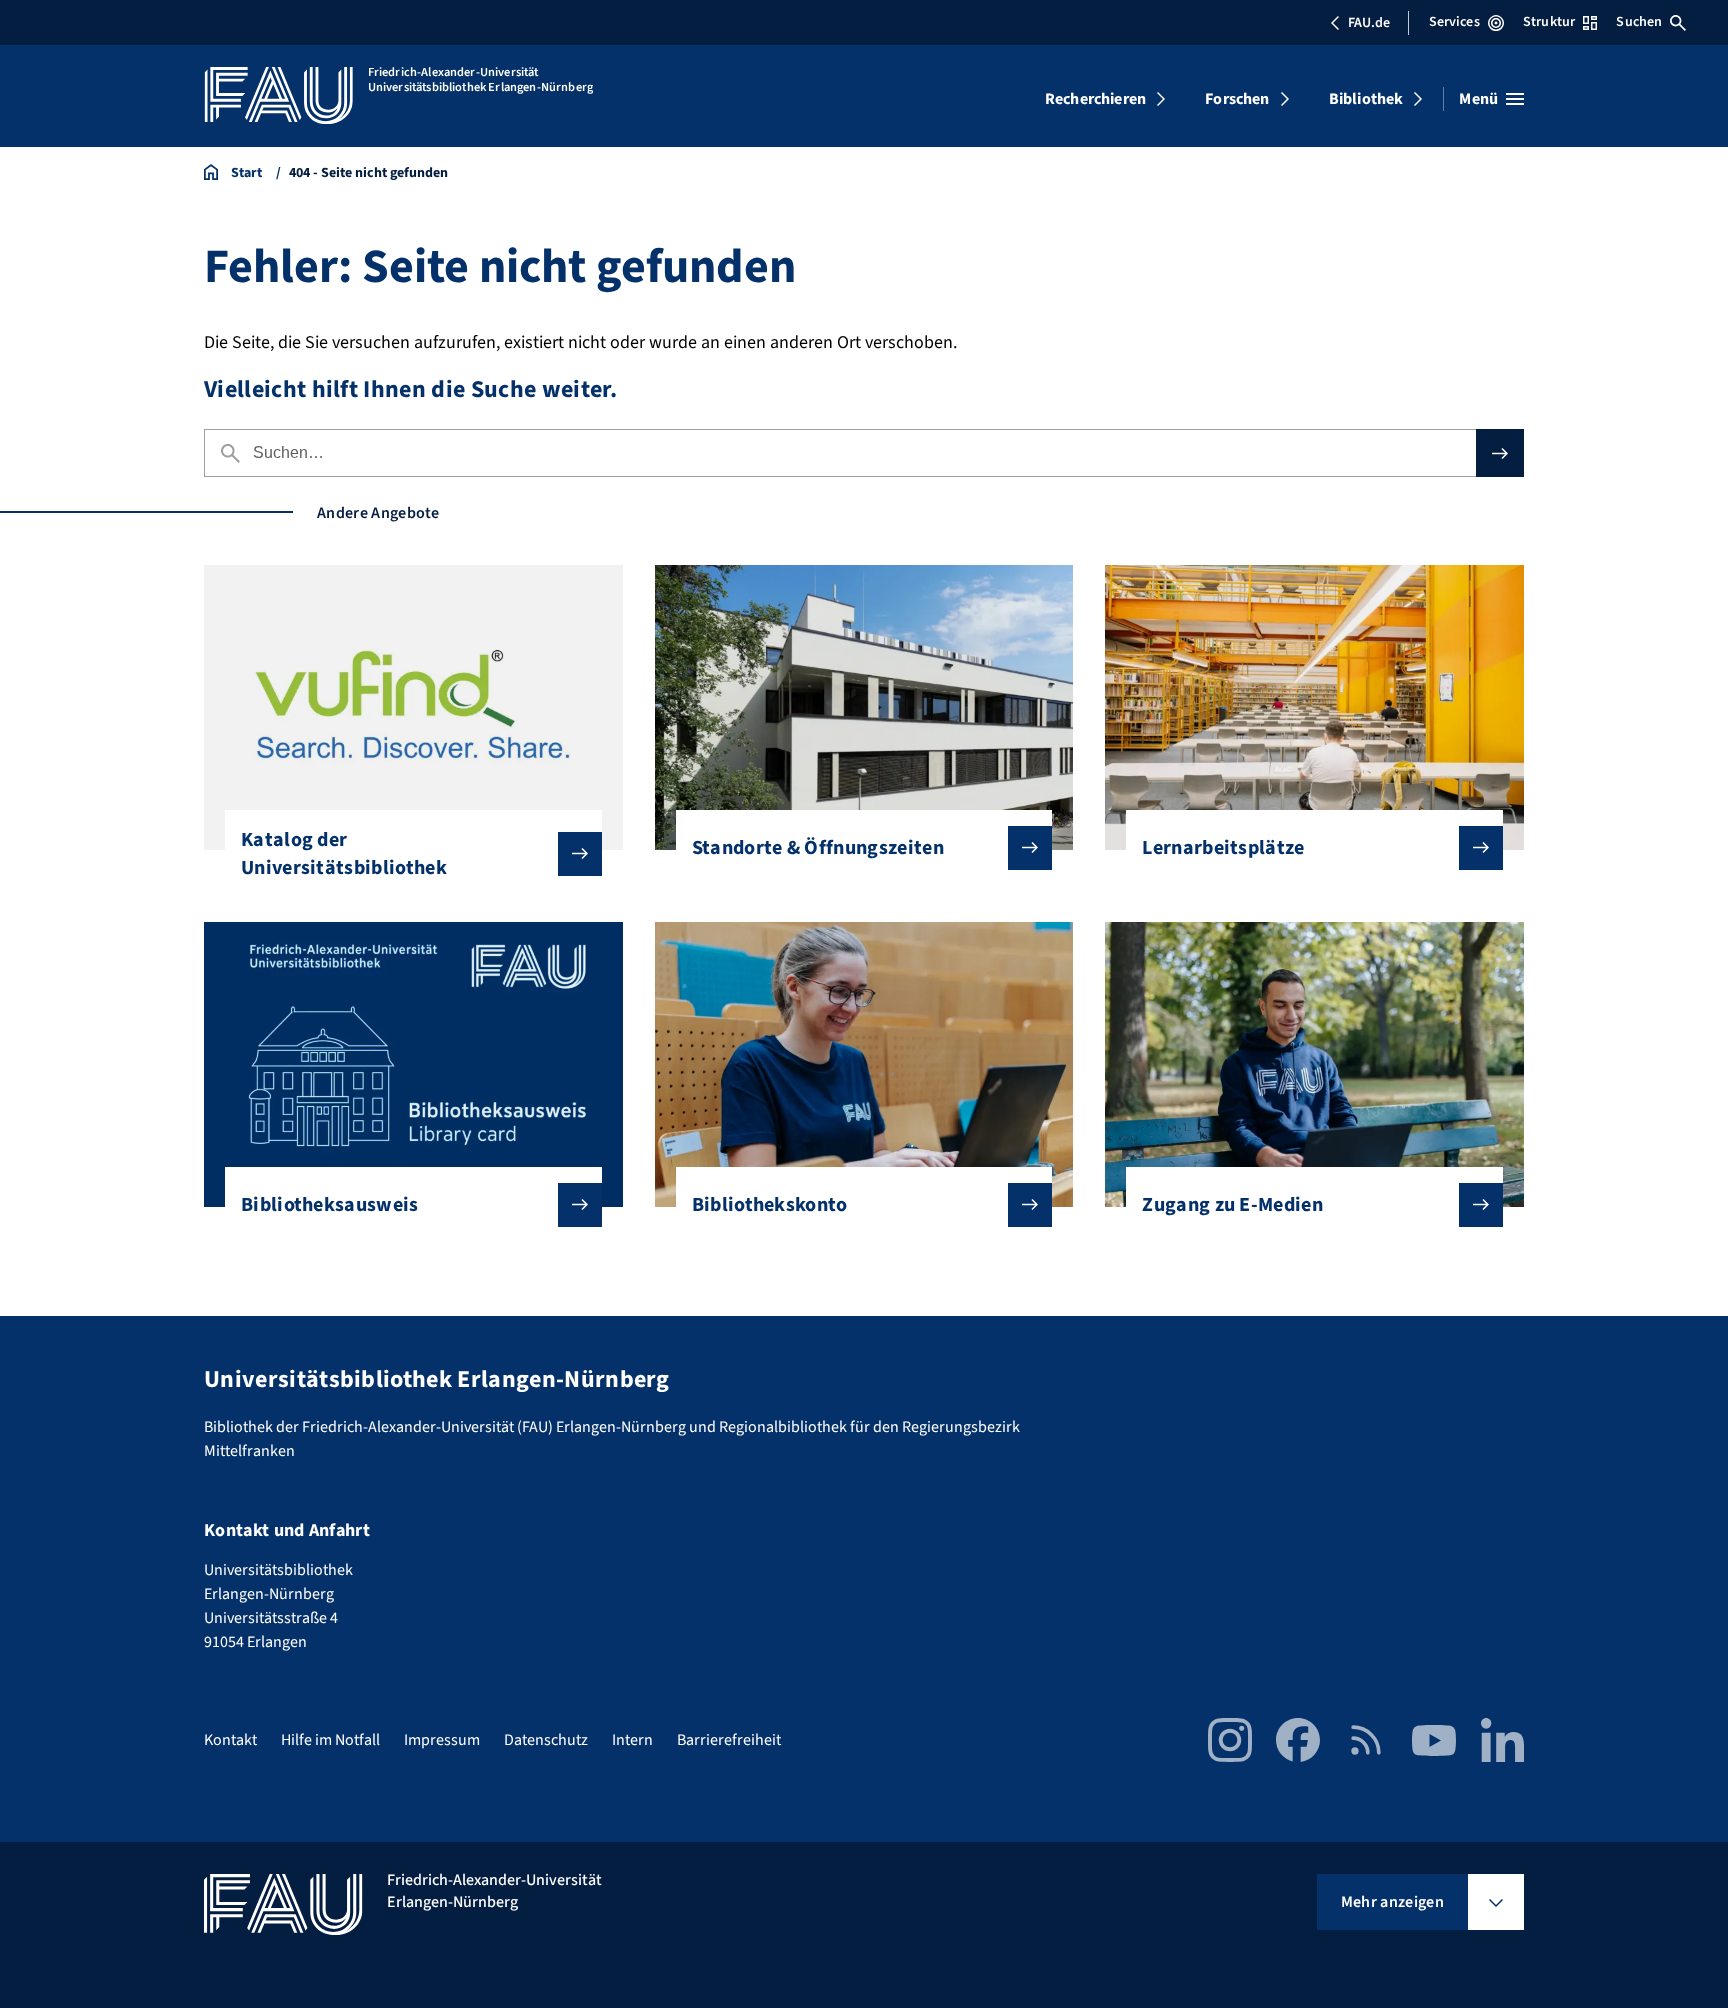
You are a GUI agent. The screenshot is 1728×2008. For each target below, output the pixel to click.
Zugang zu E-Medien (1232, 1205)
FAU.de (1369, 23)
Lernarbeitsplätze (1223, 848)
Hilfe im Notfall (330, 1740)
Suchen (1639, 22)
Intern (632, 1740)
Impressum (442, 1740)
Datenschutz (546, 1740)
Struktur (1549, 22)
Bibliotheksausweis (330, 1205)
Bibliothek (1366, 99)
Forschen (1237, 99)
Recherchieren (1095, 99)
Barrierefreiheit (729, 1740)
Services (1454, 22)
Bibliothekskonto (770, 1205)
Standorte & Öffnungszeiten (818, 848)
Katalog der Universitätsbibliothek (344, 854)
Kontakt (230, 1740)
